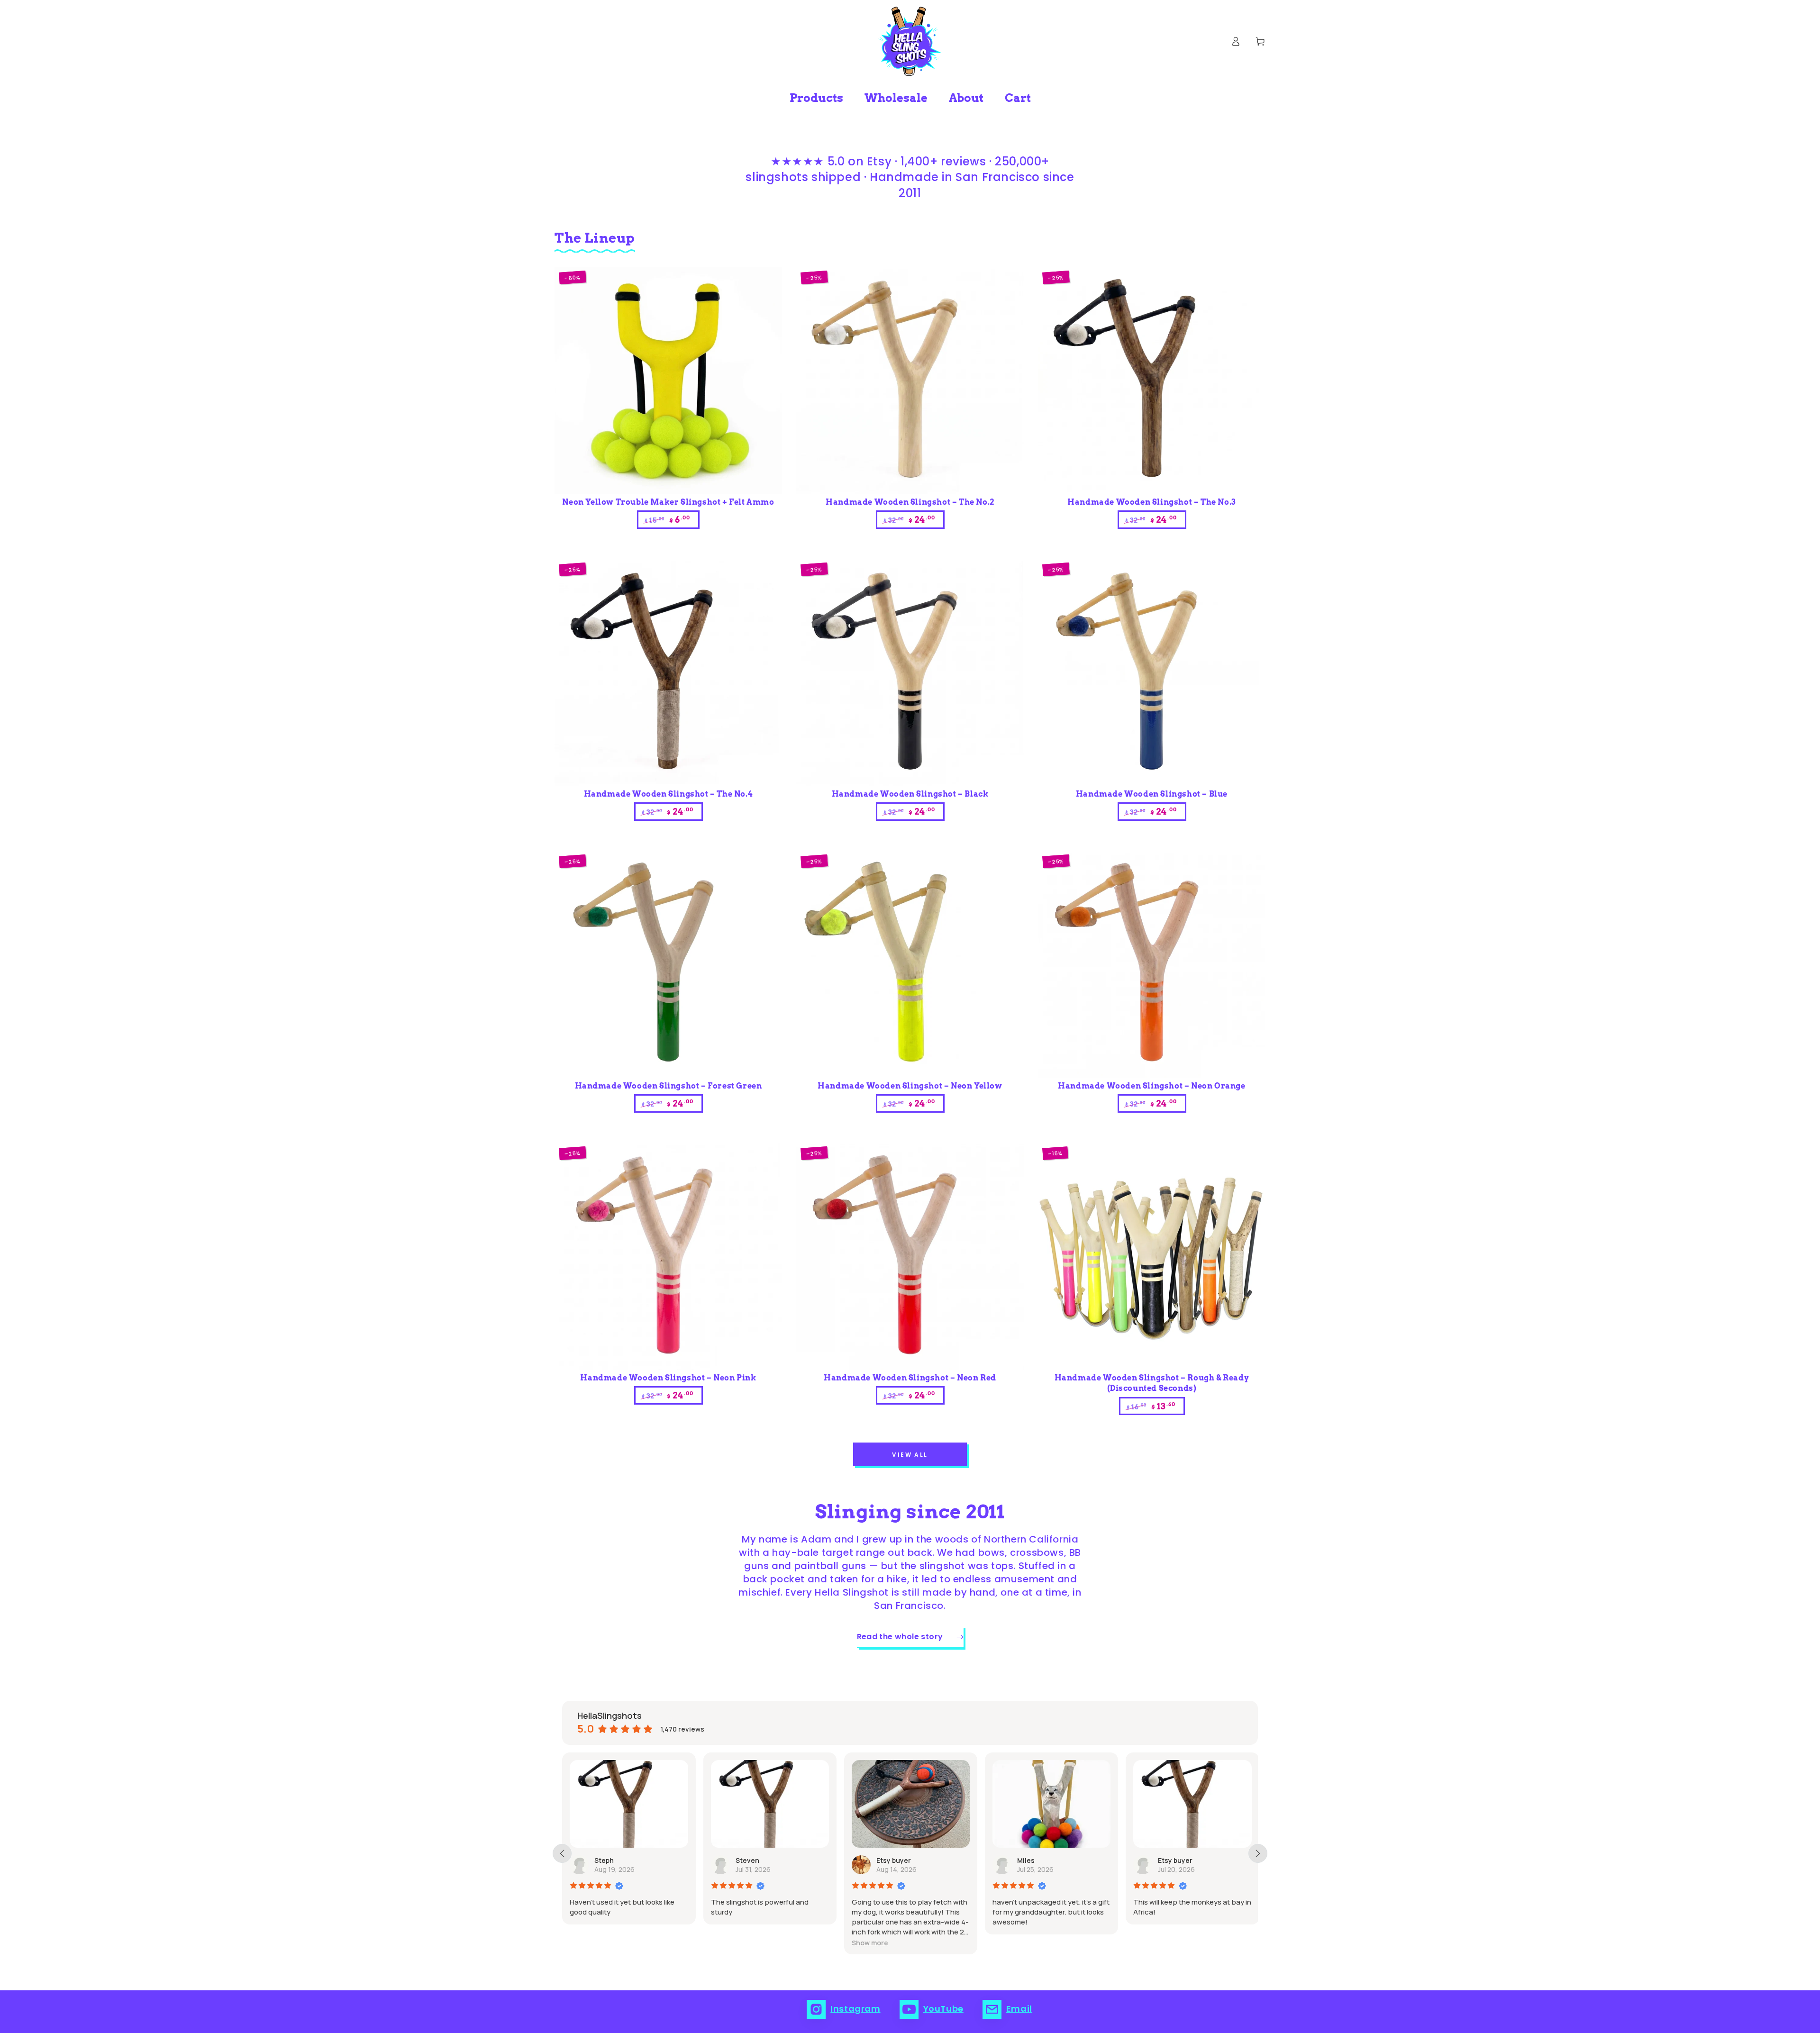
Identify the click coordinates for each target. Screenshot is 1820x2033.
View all (910, 1455)
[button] (729, 1943)
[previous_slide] (562, 1853)
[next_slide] (1258, 1853)
